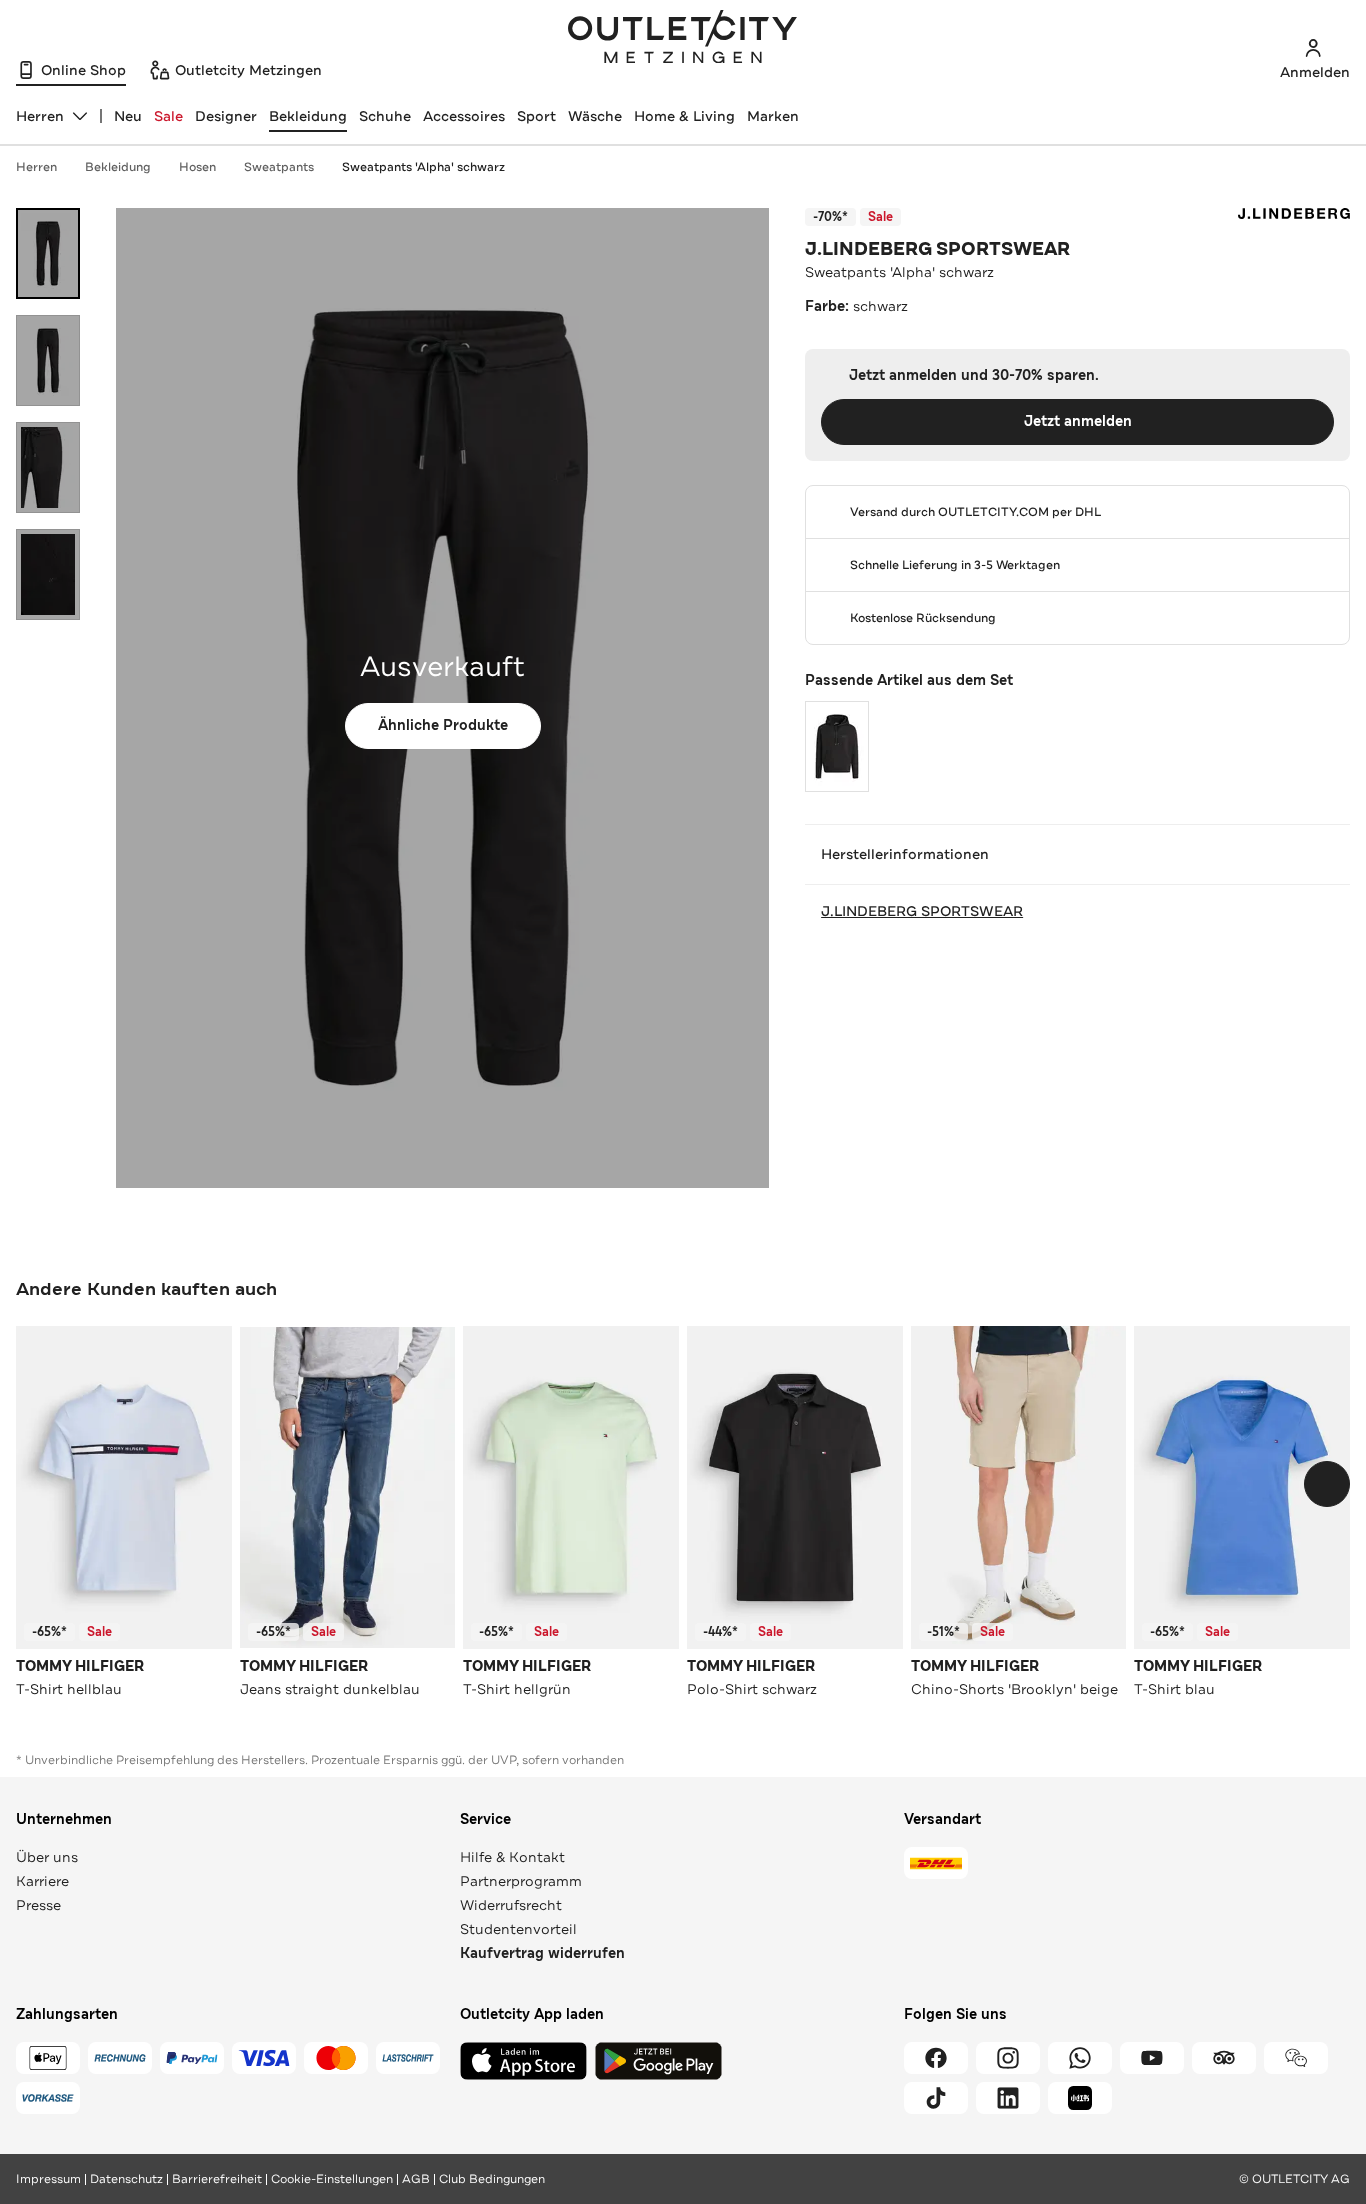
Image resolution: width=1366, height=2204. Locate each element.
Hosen (197, 167)
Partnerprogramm (521, 1881)
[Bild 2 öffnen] (48, 360)
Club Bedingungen (492, 2179)
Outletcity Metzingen (683, 39)
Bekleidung (308, 116)
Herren (36, 167)
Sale (168, 116)
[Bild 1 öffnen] (48, 253)
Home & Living (684, 116)
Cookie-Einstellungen (332, 2179)
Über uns (47, 1857)
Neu (128, 116)
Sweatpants (279, 167)
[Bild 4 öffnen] (48, 574)
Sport (536, 116)
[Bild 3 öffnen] (48, 467)
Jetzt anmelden (1078, 421)
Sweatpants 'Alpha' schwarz (423, 167)
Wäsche (595, 116)
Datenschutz (126, 2179)
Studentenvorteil (518, 1929)
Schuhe (385, 116)
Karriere (42, 1881)
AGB (416, 2179)
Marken (773, 116)
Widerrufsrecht (511, 1905)
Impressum (48, 2179)
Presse (38, 1905)
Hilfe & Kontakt (512, 1857)
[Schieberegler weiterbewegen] (1327, 1484)
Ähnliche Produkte (443, 725)
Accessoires (464, 116)
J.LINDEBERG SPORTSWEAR (937, 249)
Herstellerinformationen (905, 854)
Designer (226, 116)
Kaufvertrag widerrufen (542, 1953)
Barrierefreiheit (217, 2179)
